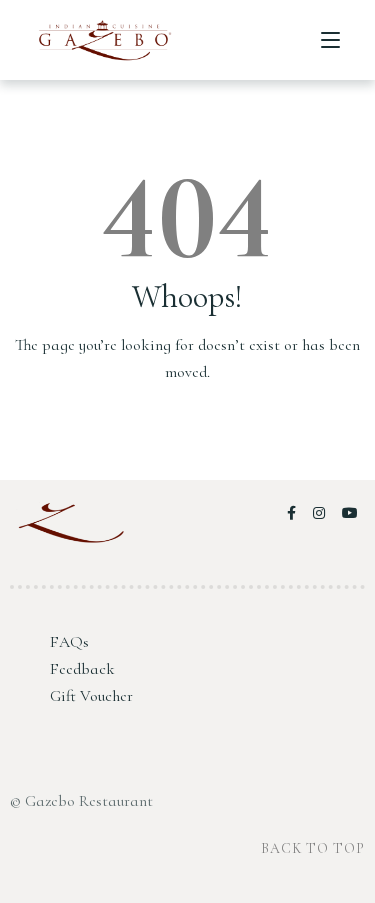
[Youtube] (351, 513)
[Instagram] (322, 513)
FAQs (69, 642)
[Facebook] (295, 513)
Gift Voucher (91, 696)
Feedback (82, 669)
